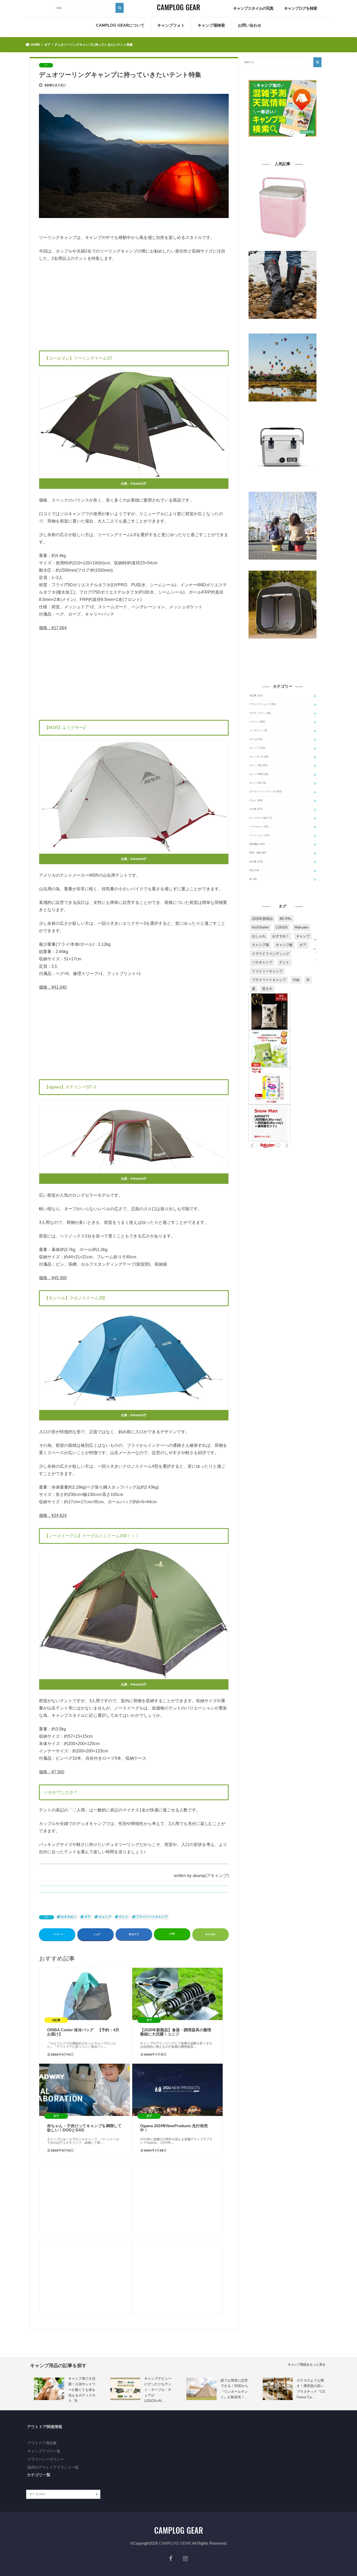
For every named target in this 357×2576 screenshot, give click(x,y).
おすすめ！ (69, 1917)
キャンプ (105, 1917)
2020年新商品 (262, 919)
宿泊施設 (257, 844)
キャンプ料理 (259, 774)
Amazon (137, 484)
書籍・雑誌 (258, 853)
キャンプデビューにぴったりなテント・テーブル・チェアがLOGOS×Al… (158, 2390)
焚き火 (267, 989)
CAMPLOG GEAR (175, 2543)
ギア (47, 1917)
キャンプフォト (171, 25)
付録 (296, 980)
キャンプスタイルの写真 (253, 8)
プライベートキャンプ (152, 1917)
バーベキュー (259, 827)
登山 (254, 870)
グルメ (256, 800)
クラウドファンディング (265, 791)
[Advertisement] (134, 305)
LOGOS (282, 927)
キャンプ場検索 (211, 25)
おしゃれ (259, 936)
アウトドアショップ (262, 704)
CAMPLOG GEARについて (120, 25)
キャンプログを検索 (301, 8)
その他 (256, 809)
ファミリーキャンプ (267, 971)
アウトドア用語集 (42, 2443)
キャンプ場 (258, 765)
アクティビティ (260, 713)
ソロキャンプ (262, 962)
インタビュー (258, 730)
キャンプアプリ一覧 (44, 2451)
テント (124, 1917)
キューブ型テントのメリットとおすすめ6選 (272, 642)
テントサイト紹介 (261, 818)
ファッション (260, 835)
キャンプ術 (258, 783)
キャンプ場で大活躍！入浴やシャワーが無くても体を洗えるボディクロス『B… (82, 2390)
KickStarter (260, 927)
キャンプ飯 (284, 945)
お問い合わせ (250, 25)
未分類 (256, 862)
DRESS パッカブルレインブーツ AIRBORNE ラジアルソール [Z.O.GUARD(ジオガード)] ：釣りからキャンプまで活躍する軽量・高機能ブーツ (283, 326)
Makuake (301, 927)
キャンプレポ (259, 757)
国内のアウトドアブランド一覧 (53, 2467)
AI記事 (256, 696)
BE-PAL (286, 919)
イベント (257, 722)
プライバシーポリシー (46, 2459)
